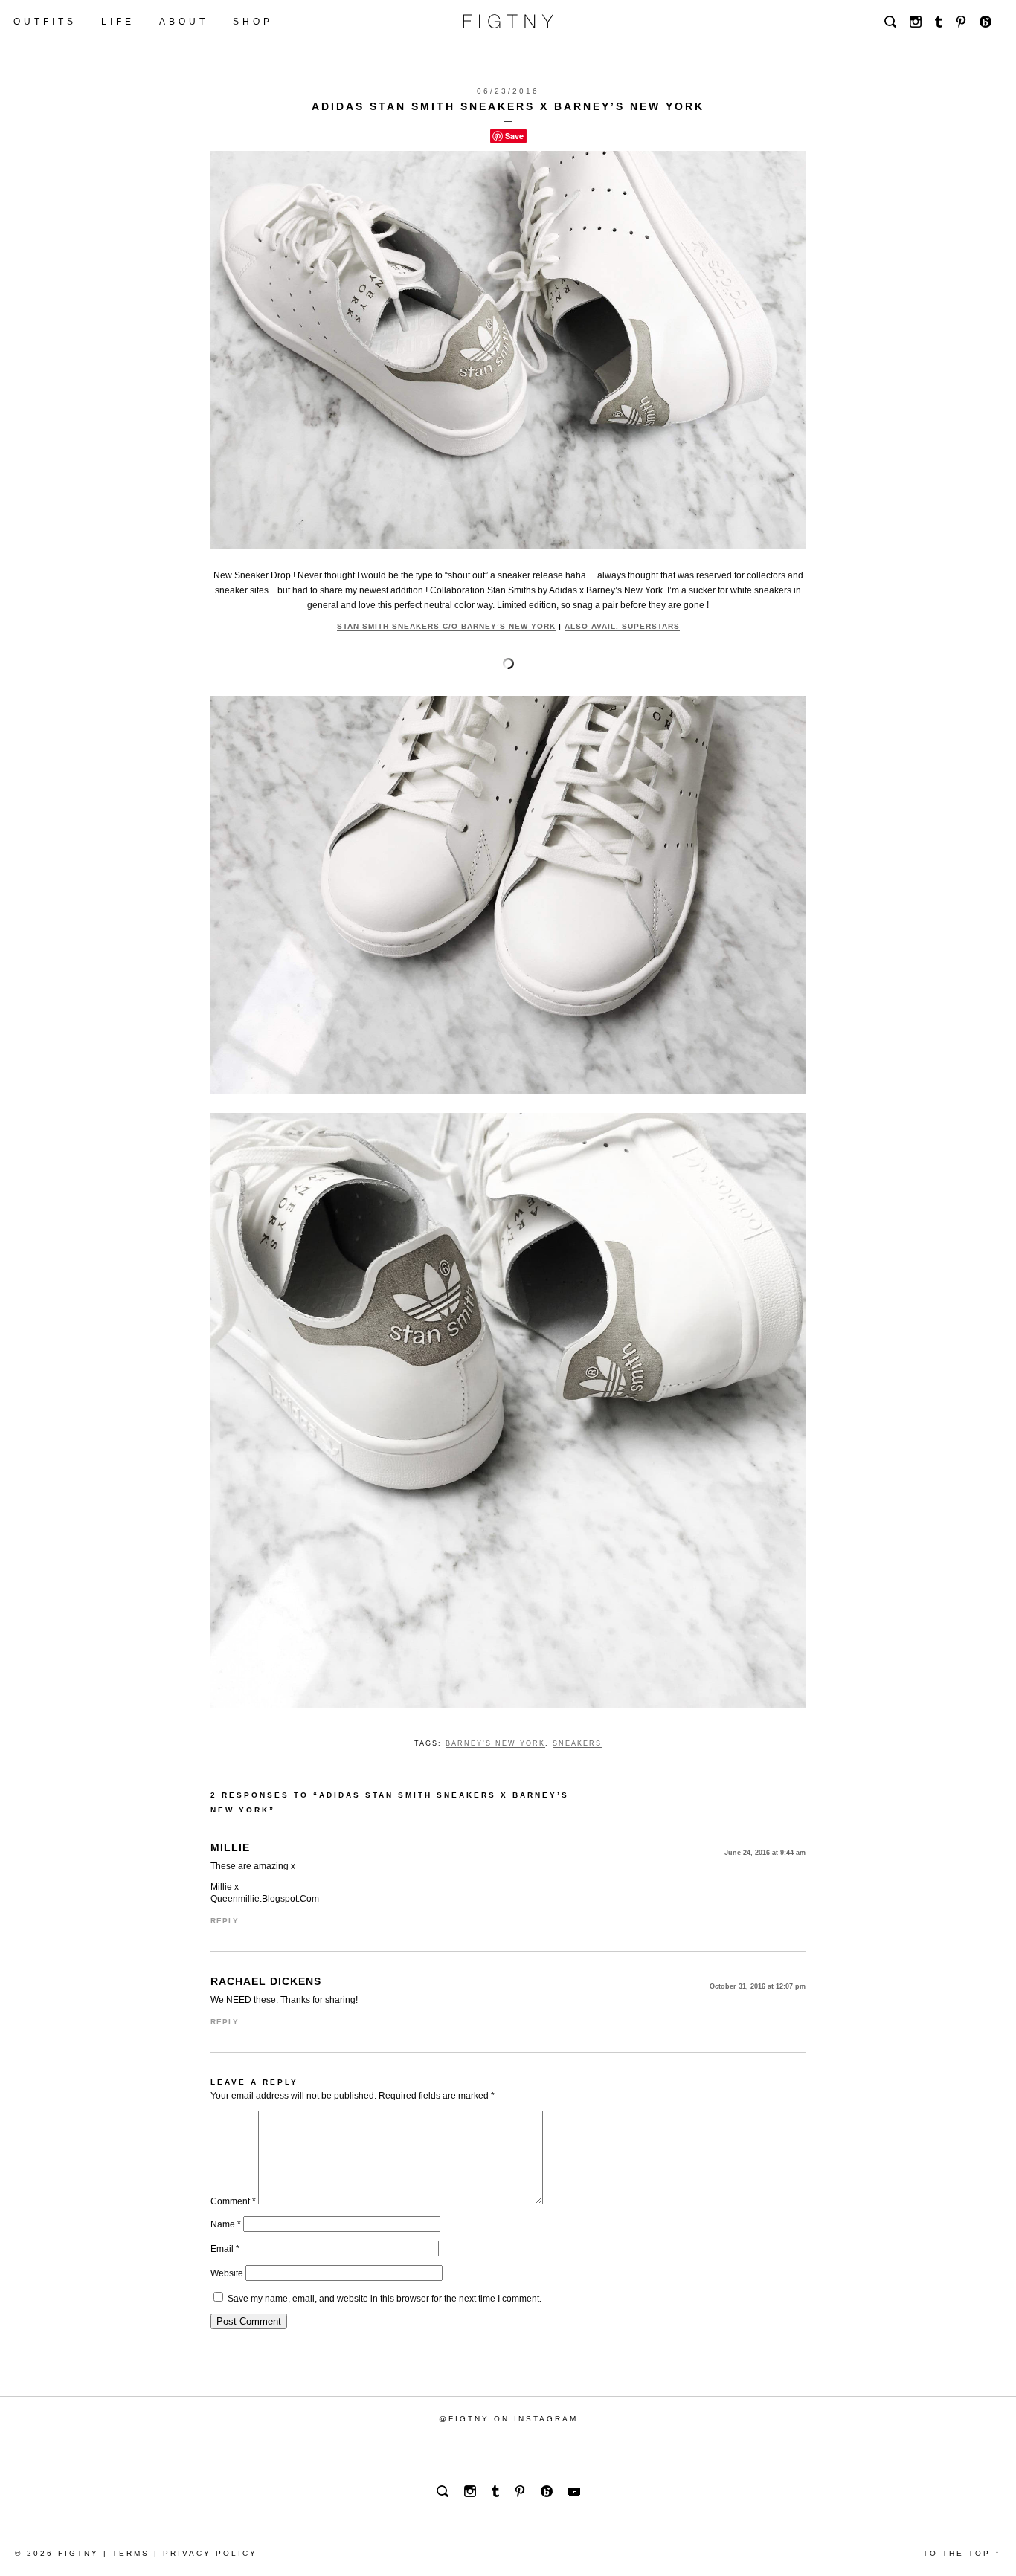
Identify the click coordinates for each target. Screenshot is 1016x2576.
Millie (230, 1847)
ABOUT (184, 22)
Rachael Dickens (266, 1981)
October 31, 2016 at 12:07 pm (758, 1986)
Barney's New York (495, 1743)
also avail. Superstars (622, 626)
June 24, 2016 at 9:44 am (765, 1853)
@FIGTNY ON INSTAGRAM (508, 2419)
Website (227, 2273)
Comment (233, 2201)
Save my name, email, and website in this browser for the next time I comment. (385, 2299)
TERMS (131, 2553)
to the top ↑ (962, 2553)
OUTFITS (45, 22)
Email (225, 2249)
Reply (225, 1921)
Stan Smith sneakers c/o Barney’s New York (446, 626)
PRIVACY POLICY (210, 2553)
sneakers (577, 1743)
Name (226, 2224)
